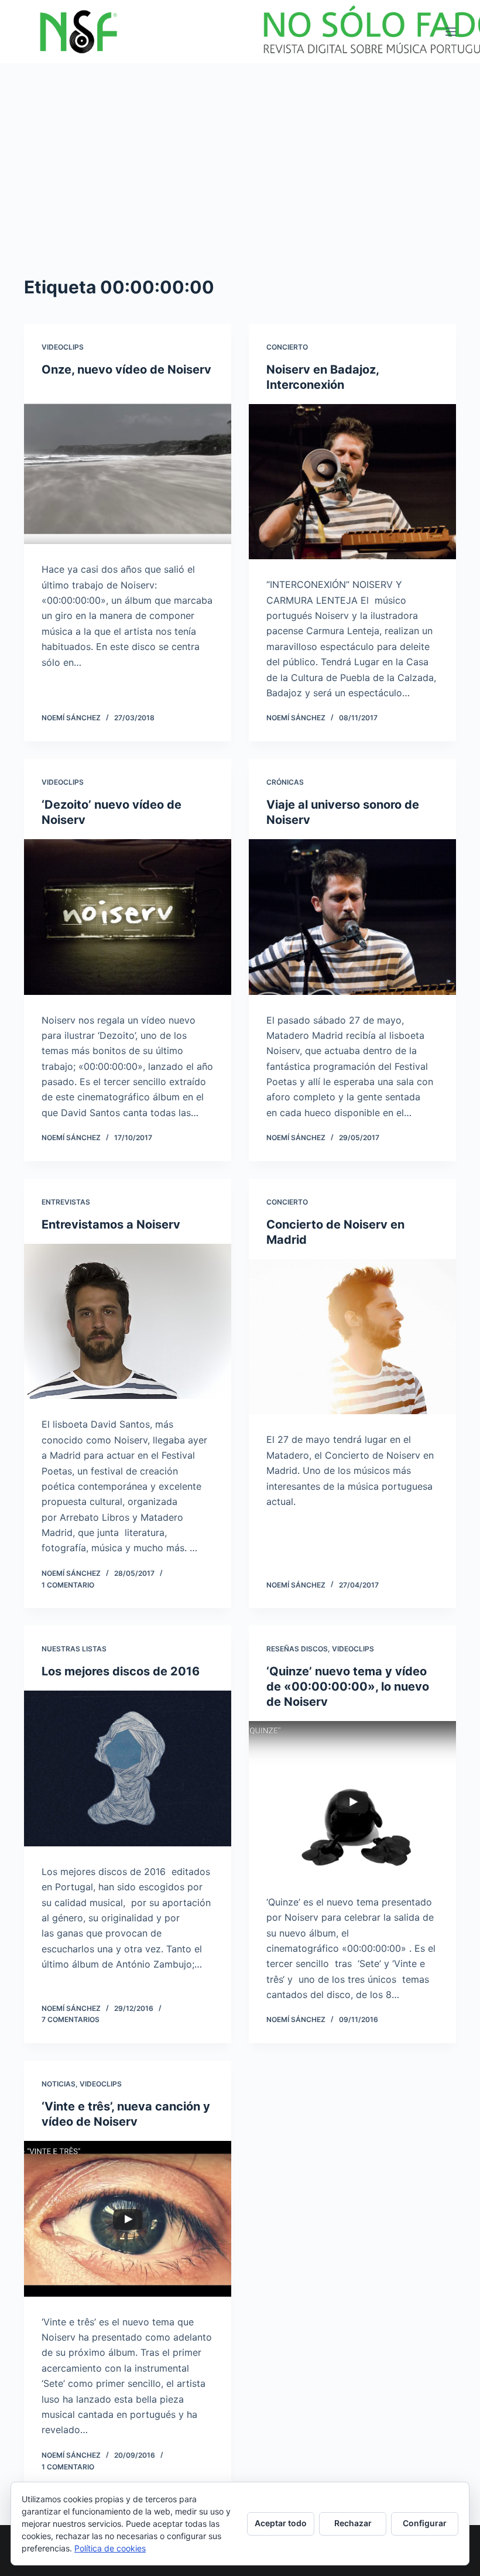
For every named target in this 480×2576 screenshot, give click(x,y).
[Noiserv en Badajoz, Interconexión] (352, 482)
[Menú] (451, 32)
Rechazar (353, 2523)
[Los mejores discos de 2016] (128, 1768)
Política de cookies (110, 2548)
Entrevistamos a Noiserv (111, 1224)
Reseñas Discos (297, 1649)
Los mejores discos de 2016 (121, 1671)
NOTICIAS (59, 2084)
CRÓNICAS (285, 782)
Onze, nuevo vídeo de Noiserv (126, 370)
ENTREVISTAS (66, 1202)
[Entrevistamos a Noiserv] (128, 1322)
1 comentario (68, 1585)
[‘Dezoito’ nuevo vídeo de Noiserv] (128, 917)
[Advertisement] (240, 151)
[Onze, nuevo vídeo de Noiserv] (128, 467)
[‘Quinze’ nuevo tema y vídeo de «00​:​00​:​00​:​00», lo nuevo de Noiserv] (352, 1799)
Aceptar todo (281, 2523)
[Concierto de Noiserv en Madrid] (352, 1337)
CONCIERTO (287, 347)
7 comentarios (71, 2019)
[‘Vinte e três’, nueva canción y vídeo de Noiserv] (128, 2219)
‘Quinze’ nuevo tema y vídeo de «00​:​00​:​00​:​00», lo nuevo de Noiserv (348, 1686)
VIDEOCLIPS (63, 347)
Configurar (425, 2523)
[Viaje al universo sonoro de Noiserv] (352, 917)
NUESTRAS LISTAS (74, 1649)
